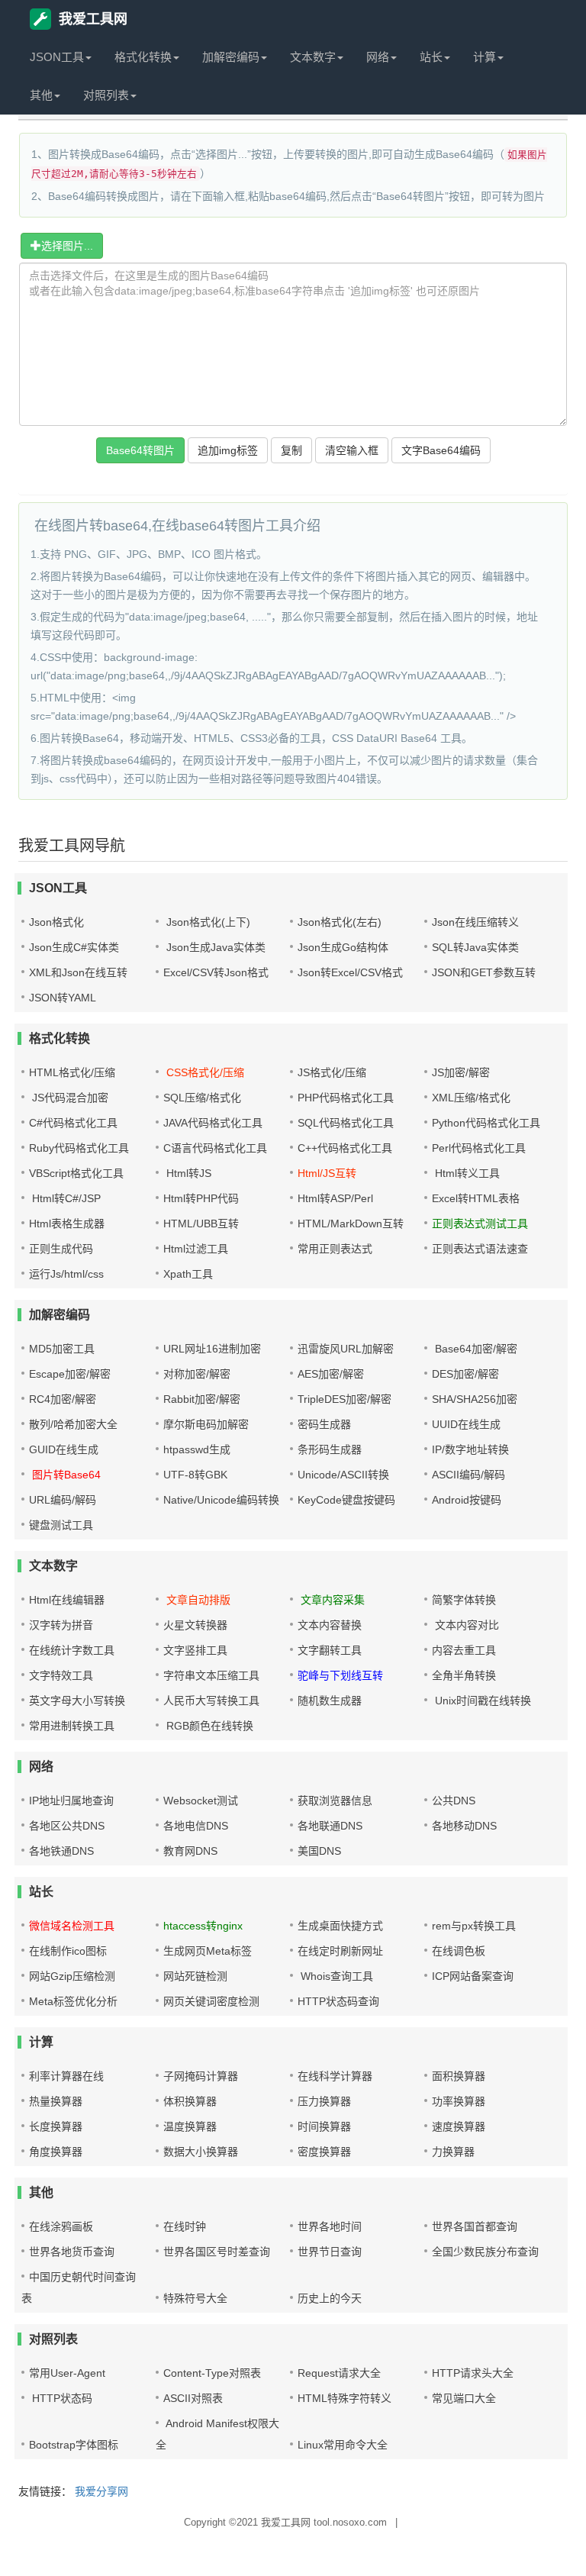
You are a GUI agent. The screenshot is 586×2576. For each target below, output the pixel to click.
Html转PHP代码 (201, 1198)
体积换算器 (190, 2101)
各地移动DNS (464, 1826)
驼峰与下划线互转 (340, 1675)
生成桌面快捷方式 (340, 1926)
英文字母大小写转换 (77, 1701)
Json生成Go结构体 (343, 947)
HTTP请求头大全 (473, 2373)
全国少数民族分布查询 (485, 2252)
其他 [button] (41, 95)
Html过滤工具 (196, 1249)
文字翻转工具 (330, 1650)
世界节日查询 (330, 2252)
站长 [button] (431, 57)
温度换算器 (190, 2126)
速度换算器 (459, 2126)
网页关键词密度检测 (211, 2001)
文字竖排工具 (195, 1650)
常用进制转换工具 (72, 1726)
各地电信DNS (196, 1826)
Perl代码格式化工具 (479, 1148)
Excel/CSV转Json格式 (216, 972)
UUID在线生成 (466, 1424)
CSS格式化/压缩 (204, 1072)
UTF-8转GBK (195, 1475)
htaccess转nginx (203, 1926)
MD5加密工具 (62, 1349)
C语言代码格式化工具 (215, 1148)
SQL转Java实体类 (475, 947)
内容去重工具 (464, 1650)
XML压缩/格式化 (471, 1098)
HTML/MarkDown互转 (351, 1224)
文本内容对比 (465, 1625)
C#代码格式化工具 (73, 1123)
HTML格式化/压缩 (72, 1072)
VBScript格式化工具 (76, 1173)
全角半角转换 (464, 1675)
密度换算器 (324, 2152)
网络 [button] (378, 57)
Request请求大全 (339, 2373)
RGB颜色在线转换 (208, 1726)
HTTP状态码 (61, 2398)
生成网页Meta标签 (208, 1951)
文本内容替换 (330, 1625)
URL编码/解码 (63, 1500)
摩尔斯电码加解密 (206, 1424)
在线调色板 (459, 1951)
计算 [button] (485, 57)
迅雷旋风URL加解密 (346, 1349)
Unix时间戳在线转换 (481, 1701)
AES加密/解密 (331, 1374)
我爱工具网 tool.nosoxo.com (324, 2522)
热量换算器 (56, 2101)
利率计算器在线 (66, 2076)
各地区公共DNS (67, 1826)
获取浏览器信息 (335, 1801)
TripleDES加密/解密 (345, 1399)
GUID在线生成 (64, 1449)
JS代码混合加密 (69, 1098)
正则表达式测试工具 (480, 1224)
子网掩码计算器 (201, 2076)
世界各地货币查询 (72, 2252)
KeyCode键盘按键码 (346, 1500)
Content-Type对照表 (212, 2373)
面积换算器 (459, 2076)
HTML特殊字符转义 (345, 2398)
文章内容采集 (331, 1600)
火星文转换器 (195, 1625)
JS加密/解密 (461, 1072)
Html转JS (187, 1173)
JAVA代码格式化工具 (213, 1123)
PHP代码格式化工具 (346, 1098)
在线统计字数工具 (72, 1650)
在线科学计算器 (335, 2076)
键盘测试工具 (61, 1525)
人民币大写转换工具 (211, 1701)
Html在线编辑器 (67, 1600)
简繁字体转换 (464, 1600)
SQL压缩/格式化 (202, 1098)
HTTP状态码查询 (338, 2001)
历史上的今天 (330, 2298)
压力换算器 (324, 2101)
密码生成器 (324, 1424)
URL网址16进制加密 (212, 1349)
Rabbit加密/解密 (202, 1399)
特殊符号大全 (195, 2298)
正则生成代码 (61, 1249)
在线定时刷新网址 (340, 1951)
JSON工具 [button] (57, 57)
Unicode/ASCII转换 (343, 1475)
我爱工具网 (93, 19)
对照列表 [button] (106, 95)
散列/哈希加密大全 (73, 1424)
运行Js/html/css (66, 1274)
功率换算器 (459, 2101)
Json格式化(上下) (207, 922)
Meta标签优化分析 (73, 2001)
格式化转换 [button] (143, 57)
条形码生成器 (330, 1449)
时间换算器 (324, 2126)
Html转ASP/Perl (335, 1198)
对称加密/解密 (197, 1374)
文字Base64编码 (441, 450)
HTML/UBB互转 (201, 1224)
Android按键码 (467, 1500)
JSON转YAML (63, 998)
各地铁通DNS (61, 1851)
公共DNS (454, 1801)
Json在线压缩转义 (475, 922)
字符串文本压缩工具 (211, 1675)
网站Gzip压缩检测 (72, 1976)
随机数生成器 (330, 1701)
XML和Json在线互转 (78, 972)
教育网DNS (190, 1851)
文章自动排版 (197, 1600)
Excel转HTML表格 (476, 1198)
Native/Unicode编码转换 (221, 1500)
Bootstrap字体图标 (74, 2445)
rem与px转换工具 (474, 1926)
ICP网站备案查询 (473, 1976)
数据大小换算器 (201, 2152)
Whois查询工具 (335, 1976)
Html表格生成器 (67, 1224)
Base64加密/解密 (475, 1349)
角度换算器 (56, 2152)
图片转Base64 (65, 1475)
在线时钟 (185, 2226)
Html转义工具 (466, 1173)
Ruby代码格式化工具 (79, 1148)
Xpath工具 (188, 1274)
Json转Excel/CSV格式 (350, 972)
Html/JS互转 (327, 1173)
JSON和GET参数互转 (484, 972)
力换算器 (453, 2152)
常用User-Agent (67, 2373)
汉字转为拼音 (61, 1625)
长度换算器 (56, 2126)
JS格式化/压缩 (332, 1072)
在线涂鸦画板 (61, 2226)
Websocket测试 (201, 1801)
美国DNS (319, 1851)
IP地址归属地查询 (71, 1801)
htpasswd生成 (197, 1449)
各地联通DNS (330, 1826)
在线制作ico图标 (68, 1951)
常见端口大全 (464, 2398)
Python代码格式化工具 (486, 1123)
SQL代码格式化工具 (346, 1123)
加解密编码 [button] (231, 57)
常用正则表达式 (335, 1249)
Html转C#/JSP (65, 1198)
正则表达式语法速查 (480, 1249)
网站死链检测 (195, 1976)
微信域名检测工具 (72, 1926)
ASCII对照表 (193, 2398)
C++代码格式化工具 (345, 1148)
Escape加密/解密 (70, 1374)
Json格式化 (56, 922)
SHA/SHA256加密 (475, 1399)
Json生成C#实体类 (74, 947)
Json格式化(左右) (340, 922)
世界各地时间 (330, 2226)
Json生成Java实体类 (214, 947)
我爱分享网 (101, 2491)
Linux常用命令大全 (343, 2445)
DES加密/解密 (465, 1374)
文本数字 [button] (313, 57)
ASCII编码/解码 (468, 1475)
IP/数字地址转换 (470, 1449)
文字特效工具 (61, 1675)
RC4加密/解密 (63, 1399)
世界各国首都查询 (475, 2226)
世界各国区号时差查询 (217, 2252)
